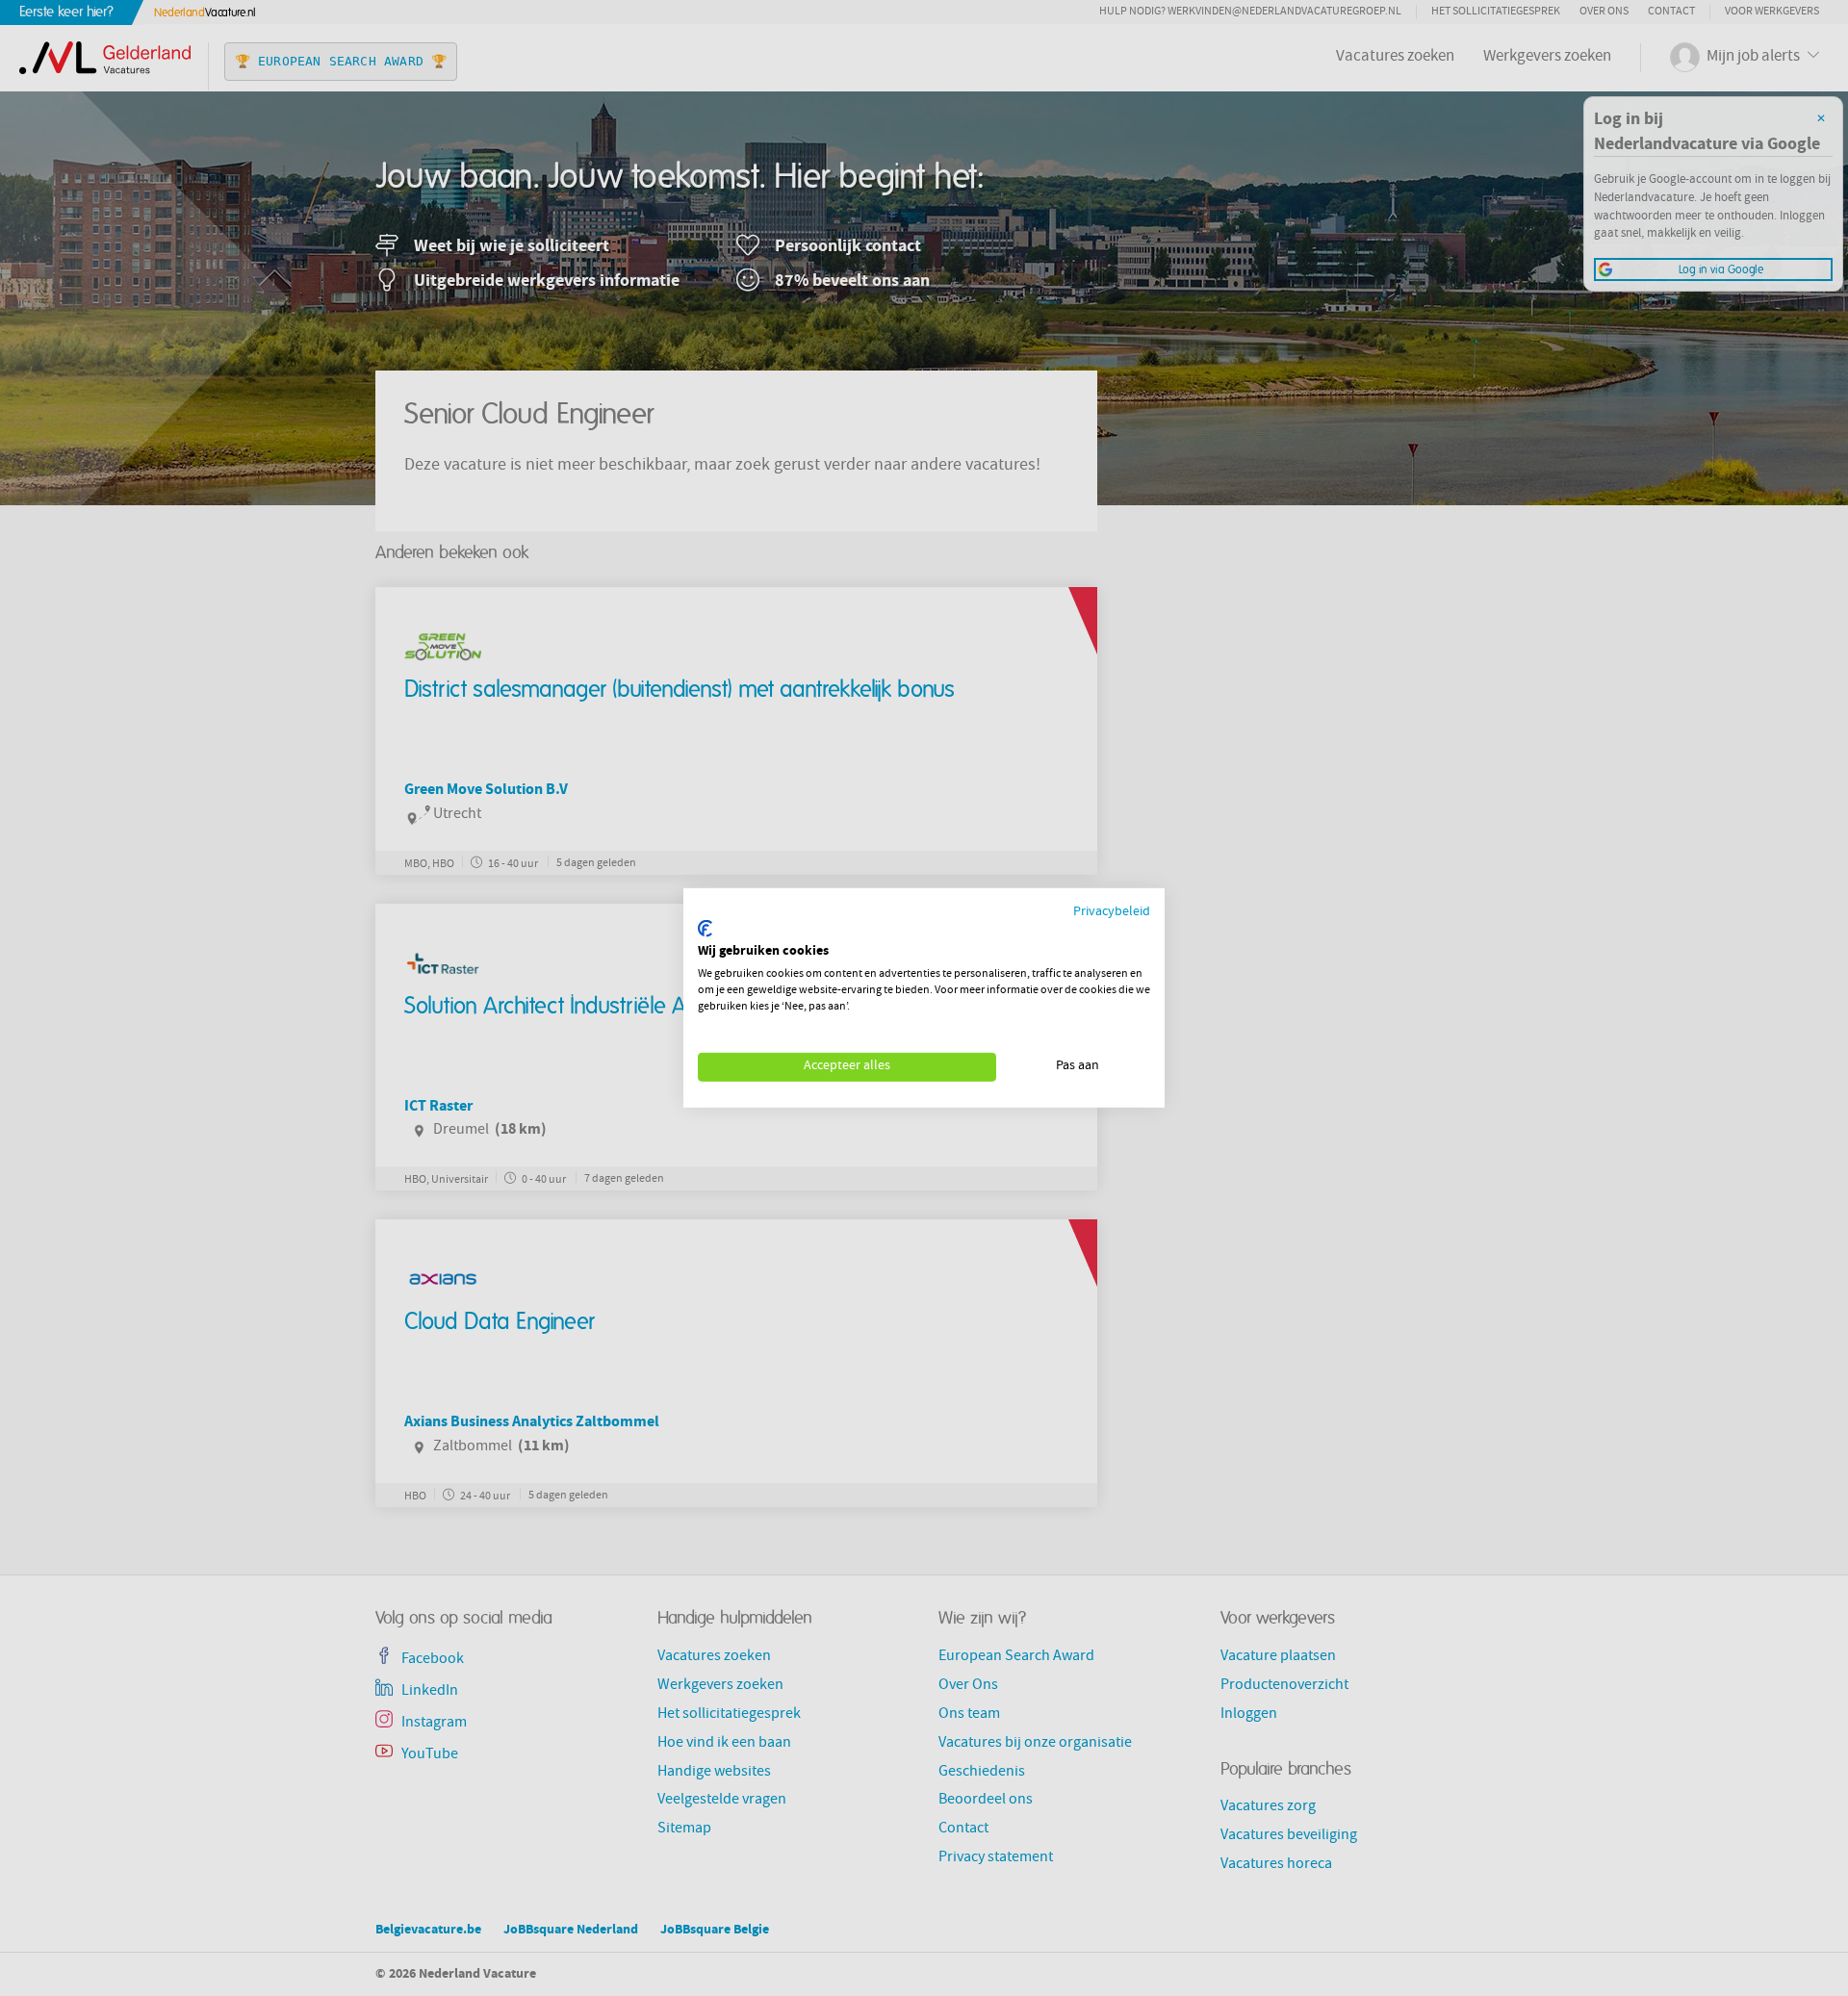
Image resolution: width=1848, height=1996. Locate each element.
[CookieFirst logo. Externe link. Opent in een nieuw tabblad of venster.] (705, 929)
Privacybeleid (1112, 913)
